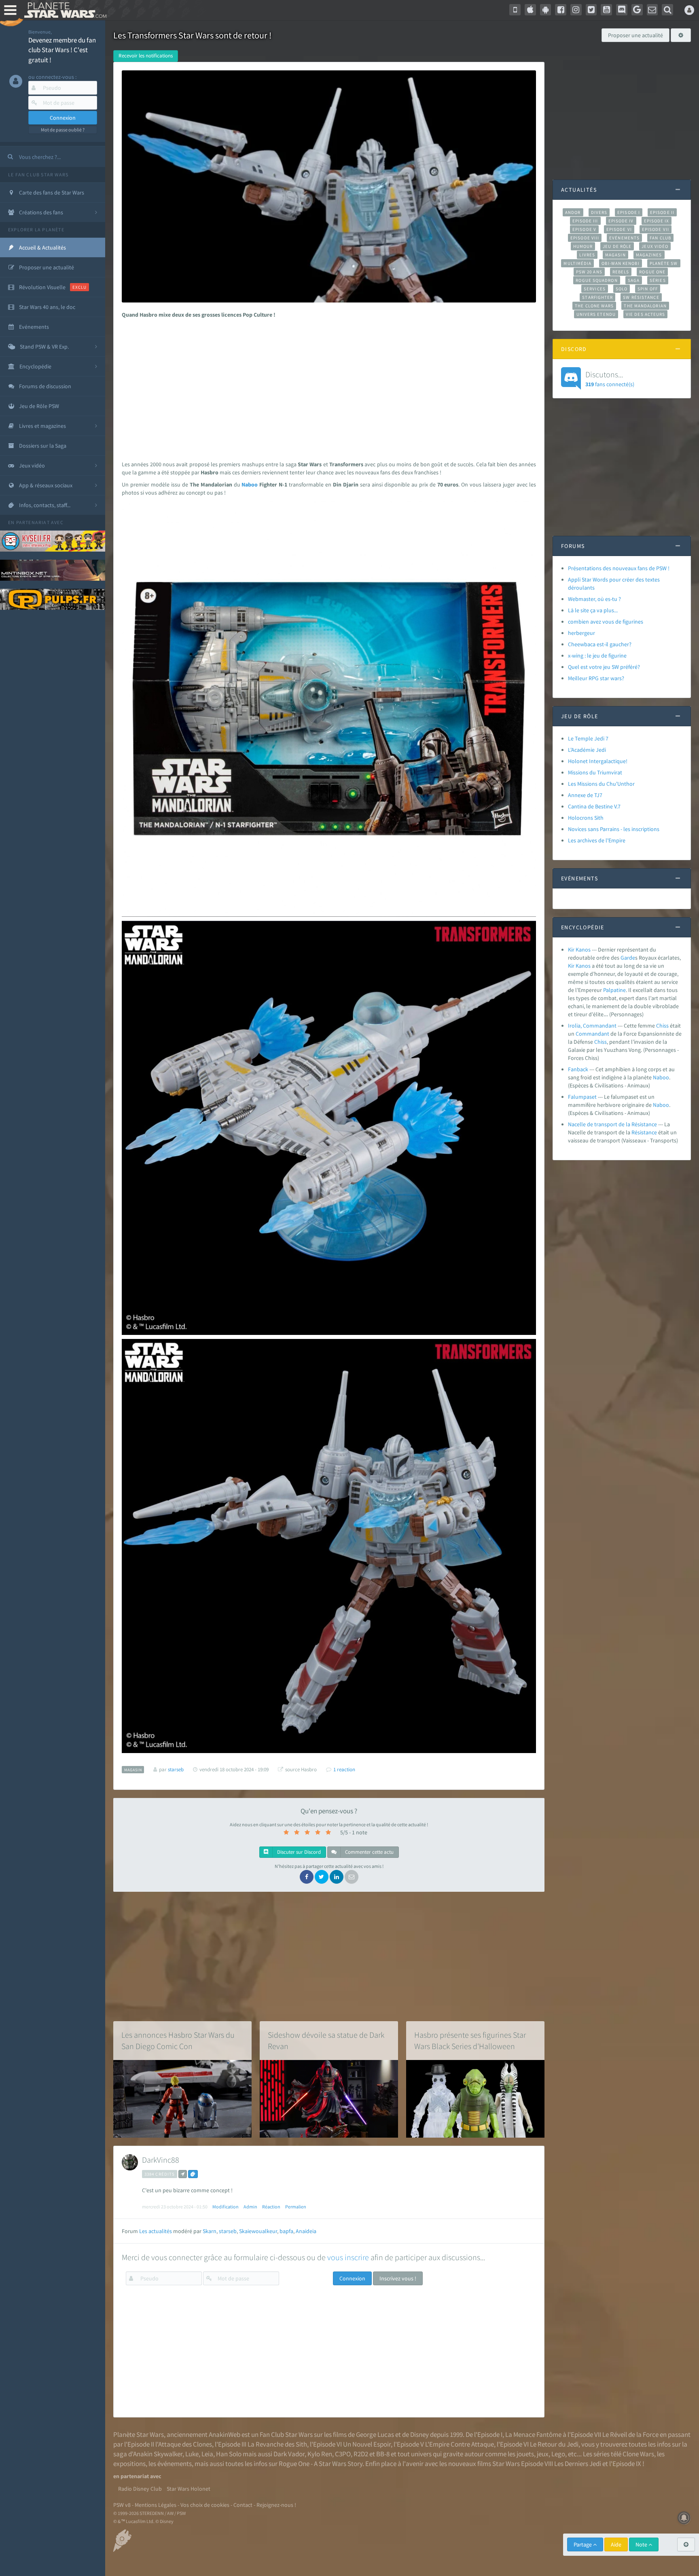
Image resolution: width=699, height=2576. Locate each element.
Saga (634, 280)
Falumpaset (582, 1097)
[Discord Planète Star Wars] (622, 10)
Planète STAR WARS (64, 10)
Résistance (644, 1132)
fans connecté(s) (610, 379)
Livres (587, 255)
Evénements (624, 238)
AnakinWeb (225, 2434)
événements (175, 2464)
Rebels (621, 272)
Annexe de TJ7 (585, 795)
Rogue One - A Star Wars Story (321, 2464)
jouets (525, 2454)
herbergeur (581, 633)
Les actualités (156, 2231)
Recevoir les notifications (146, 56)
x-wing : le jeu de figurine (597, 656)
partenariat (33, 522)
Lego (558, 2454)
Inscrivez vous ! (398, 2278)
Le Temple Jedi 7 (588, 738)
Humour (583, 246)
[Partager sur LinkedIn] (337, 1877)
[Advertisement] (327, 387)
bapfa (286, 2231)
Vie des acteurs (645, 314)
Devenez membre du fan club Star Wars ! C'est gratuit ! (62, 50)
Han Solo (229, 2454)
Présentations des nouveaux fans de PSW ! (619, 568)
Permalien (296, 2207)
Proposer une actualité (635, 35)
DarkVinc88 (161, 2160)
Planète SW (664, 263)
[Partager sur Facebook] (307, 1877)
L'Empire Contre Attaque (460, 2444)
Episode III (585, 221)
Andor (573, 212)
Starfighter (597, 297)
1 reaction (344, 1769)
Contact (243, 2505)
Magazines (649, 255)
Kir (571, 966)
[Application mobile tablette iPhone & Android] (515, 10)
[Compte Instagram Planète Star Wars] (576, 10)
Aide (616, 2544)
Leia (207, 2454)
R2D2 (361, 2454)
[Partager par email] (352, 1877)
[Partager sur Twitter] (322, 1877)
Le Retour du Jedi (554, 2444)
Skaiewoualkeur (258, 2231)
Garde (628, 958)
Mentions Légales (156, 2505)
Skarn (210, 2231)
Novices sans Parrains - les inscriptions (614, 829)
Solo (622, 289)
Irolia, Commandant (592, 1026)
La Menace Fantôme (533, 2434)
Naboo (250, 484)
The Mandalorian (645, 306)
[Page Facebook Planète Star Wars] (561, 10)
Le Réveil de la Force (630, 2434)
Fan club (660, 238)
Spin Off (648, 289)
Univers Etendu (596, 314)
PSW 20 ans (589, 272)
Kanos (583, 966)
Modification (226, 2207)
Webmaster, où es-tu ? (594, 599)
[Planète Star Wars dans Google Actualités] (637, 10)
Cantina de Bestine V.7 (594, 806)
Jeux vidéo (655, 246)
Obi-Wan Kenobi (620, 263)
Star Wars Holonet (189, 2489)
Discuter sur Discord (298, 1852)
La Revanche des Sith (277, 2444)
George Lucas (375, 2434)
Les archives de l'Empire (597, 840)
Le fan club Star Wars (38, 174)
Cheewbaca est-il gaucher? (600, 644)
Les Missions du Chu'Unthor (601, 784)
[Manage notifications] (684, 2518)
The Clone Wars (594, 306)
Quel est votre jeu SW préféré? (604, 667)
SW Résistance (641, 297)
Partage (583, 2544)
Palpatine (614, 990)
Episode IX (657, 221)
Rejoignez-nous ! (276, 2505)
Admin (250, 2207)
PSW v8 (122, 2505)
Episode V (584, 229)
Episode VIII (585, 238)
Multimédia (577, 263)
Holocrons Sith (586, 818)
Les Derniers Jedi (578, 2464)
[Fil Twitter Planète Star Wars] (591, 10)
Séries (658, 280)
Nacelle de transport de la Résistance (612, 1124)
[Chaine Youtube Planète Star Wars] (606, 10)
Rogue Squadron (596, 280)
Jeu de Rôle (617, 246)
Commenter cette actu (369, 1852)
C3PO (343, 2454)
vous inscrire (348, 2257)
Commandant (592, 1034)
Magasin (615, 255)
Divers (599, 212)
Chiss (662, 1026)
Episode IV (621, 221)
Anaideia (306, 2231)
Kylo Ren (320, 2454)
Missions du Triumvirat (595, 772)
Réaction (271, 2207)
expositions (129, 2464)
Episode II (662, 212)
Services (595, 289)
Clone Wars (638, 2454)
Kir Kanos (579, 950)
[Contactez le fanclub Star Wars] (652, 10)
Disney (419, 2434)
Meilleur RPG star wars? (596, 678)
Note (642, 2544)
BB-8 (383, 2454)
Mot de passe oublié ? (63, 130)
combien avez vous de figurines (606, 622)
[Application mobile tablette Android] (546, 10)
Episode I (629, 212)
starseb (228, 2231)
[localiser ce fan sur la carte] (183, 2174)
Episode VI (619, 229)
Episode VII (656, 229)
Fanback (578, 1069)
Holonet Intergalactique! (598, 761)
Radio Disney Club (140, 2489)
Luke (192, 2454)
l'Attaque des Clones (184, 2444)
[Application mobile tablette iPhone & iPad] (530, 10)
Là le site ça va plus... (593, 610)
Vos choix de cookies (205, 2505)
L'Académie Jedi (587, 750)
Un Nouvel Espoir (367, 2444)
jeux (543, 2454)
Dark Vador (289, 2454)
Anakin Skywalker (158, 2454)
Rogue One (652, 272)
